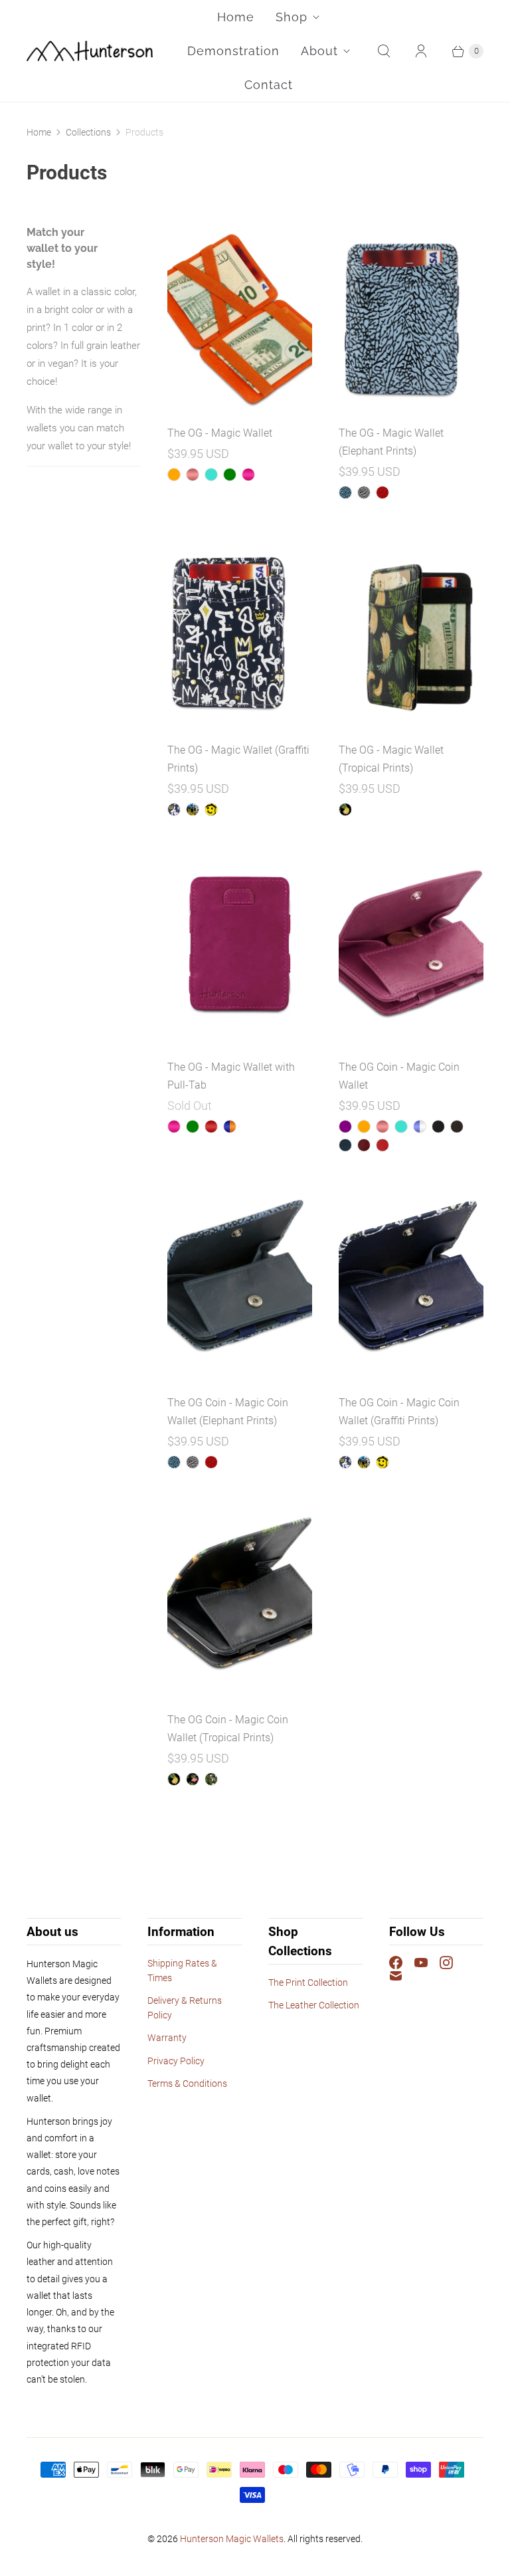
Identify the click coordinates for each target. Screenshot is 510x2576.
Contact (269, 85)
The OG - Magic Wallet (220, 433)
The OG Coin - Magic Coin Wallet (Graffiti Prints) (399, 1412)
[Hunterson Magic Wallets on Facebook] (402, 1963)
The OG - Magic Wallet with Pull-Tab (231, 1076)
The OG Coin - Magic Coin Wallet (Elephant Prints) (228, 1412)
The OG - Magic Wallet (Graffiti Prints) (238, 759)
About (319, 51)
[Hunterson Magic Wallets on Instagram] (452, 1963)
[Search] (384, 51)
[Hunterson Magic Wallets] (90, 51)
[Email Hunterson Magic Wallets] (402, 1976)
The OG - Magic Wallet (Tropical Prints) (391, 759)
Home (236, 17)
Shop (292, 17)
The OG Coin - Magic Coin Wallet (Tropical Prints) (228, 1729)
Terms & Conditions (187, 2084)
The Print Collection (308, 1983)
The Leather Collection (314, 2005)
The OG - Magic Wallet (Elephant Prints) (391, 442)
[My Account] (421, 51)
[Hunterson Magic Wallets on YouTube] (427, 1963)
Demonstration (233, 51)
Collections (88, 132)
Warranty (167, 2038)
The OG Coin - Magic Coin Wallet (399, 1076)
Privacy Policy (176, 2061)
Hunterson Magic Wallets (232, 2539)
